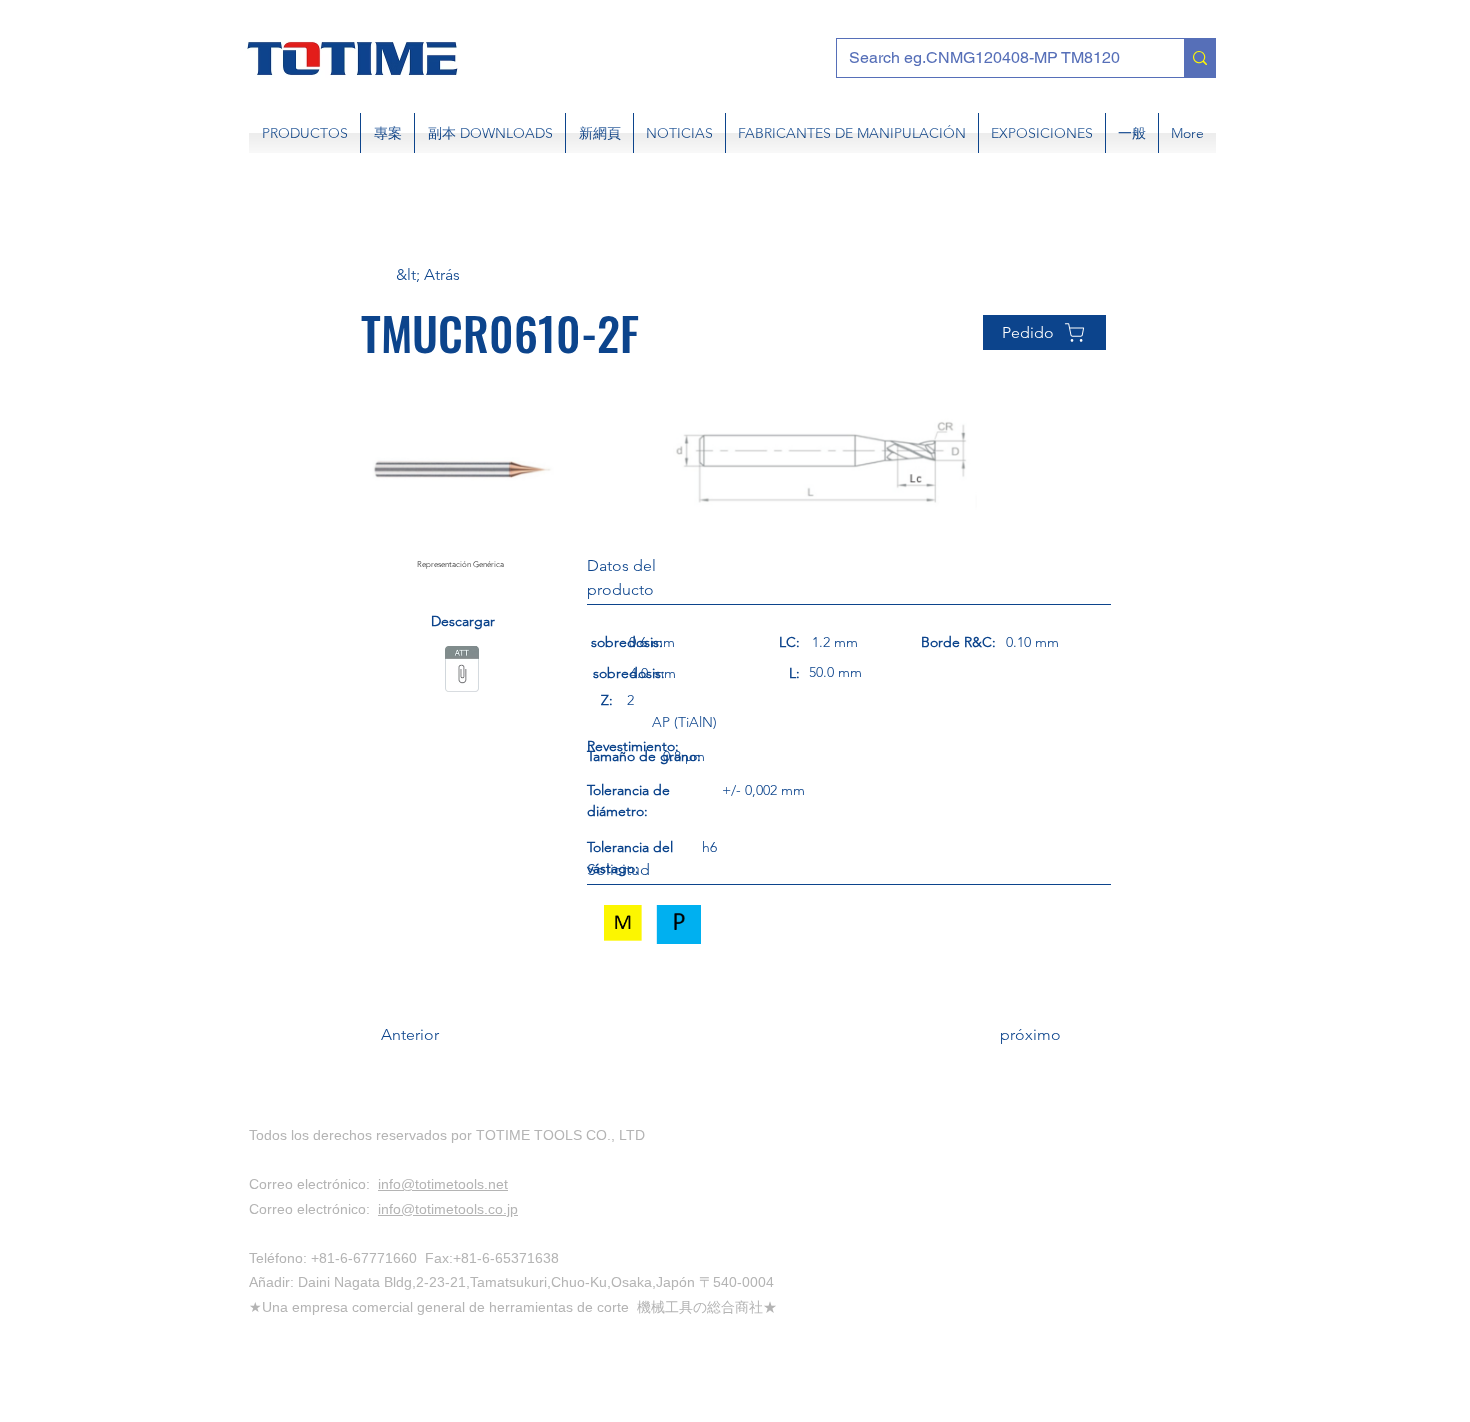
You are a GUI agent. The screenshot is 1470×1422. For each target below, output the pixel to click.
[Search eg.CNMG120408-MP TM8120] (1199, 58)
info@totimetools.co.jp (448, 1209)
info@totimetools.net (443, 1184)
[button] (462, 275)
